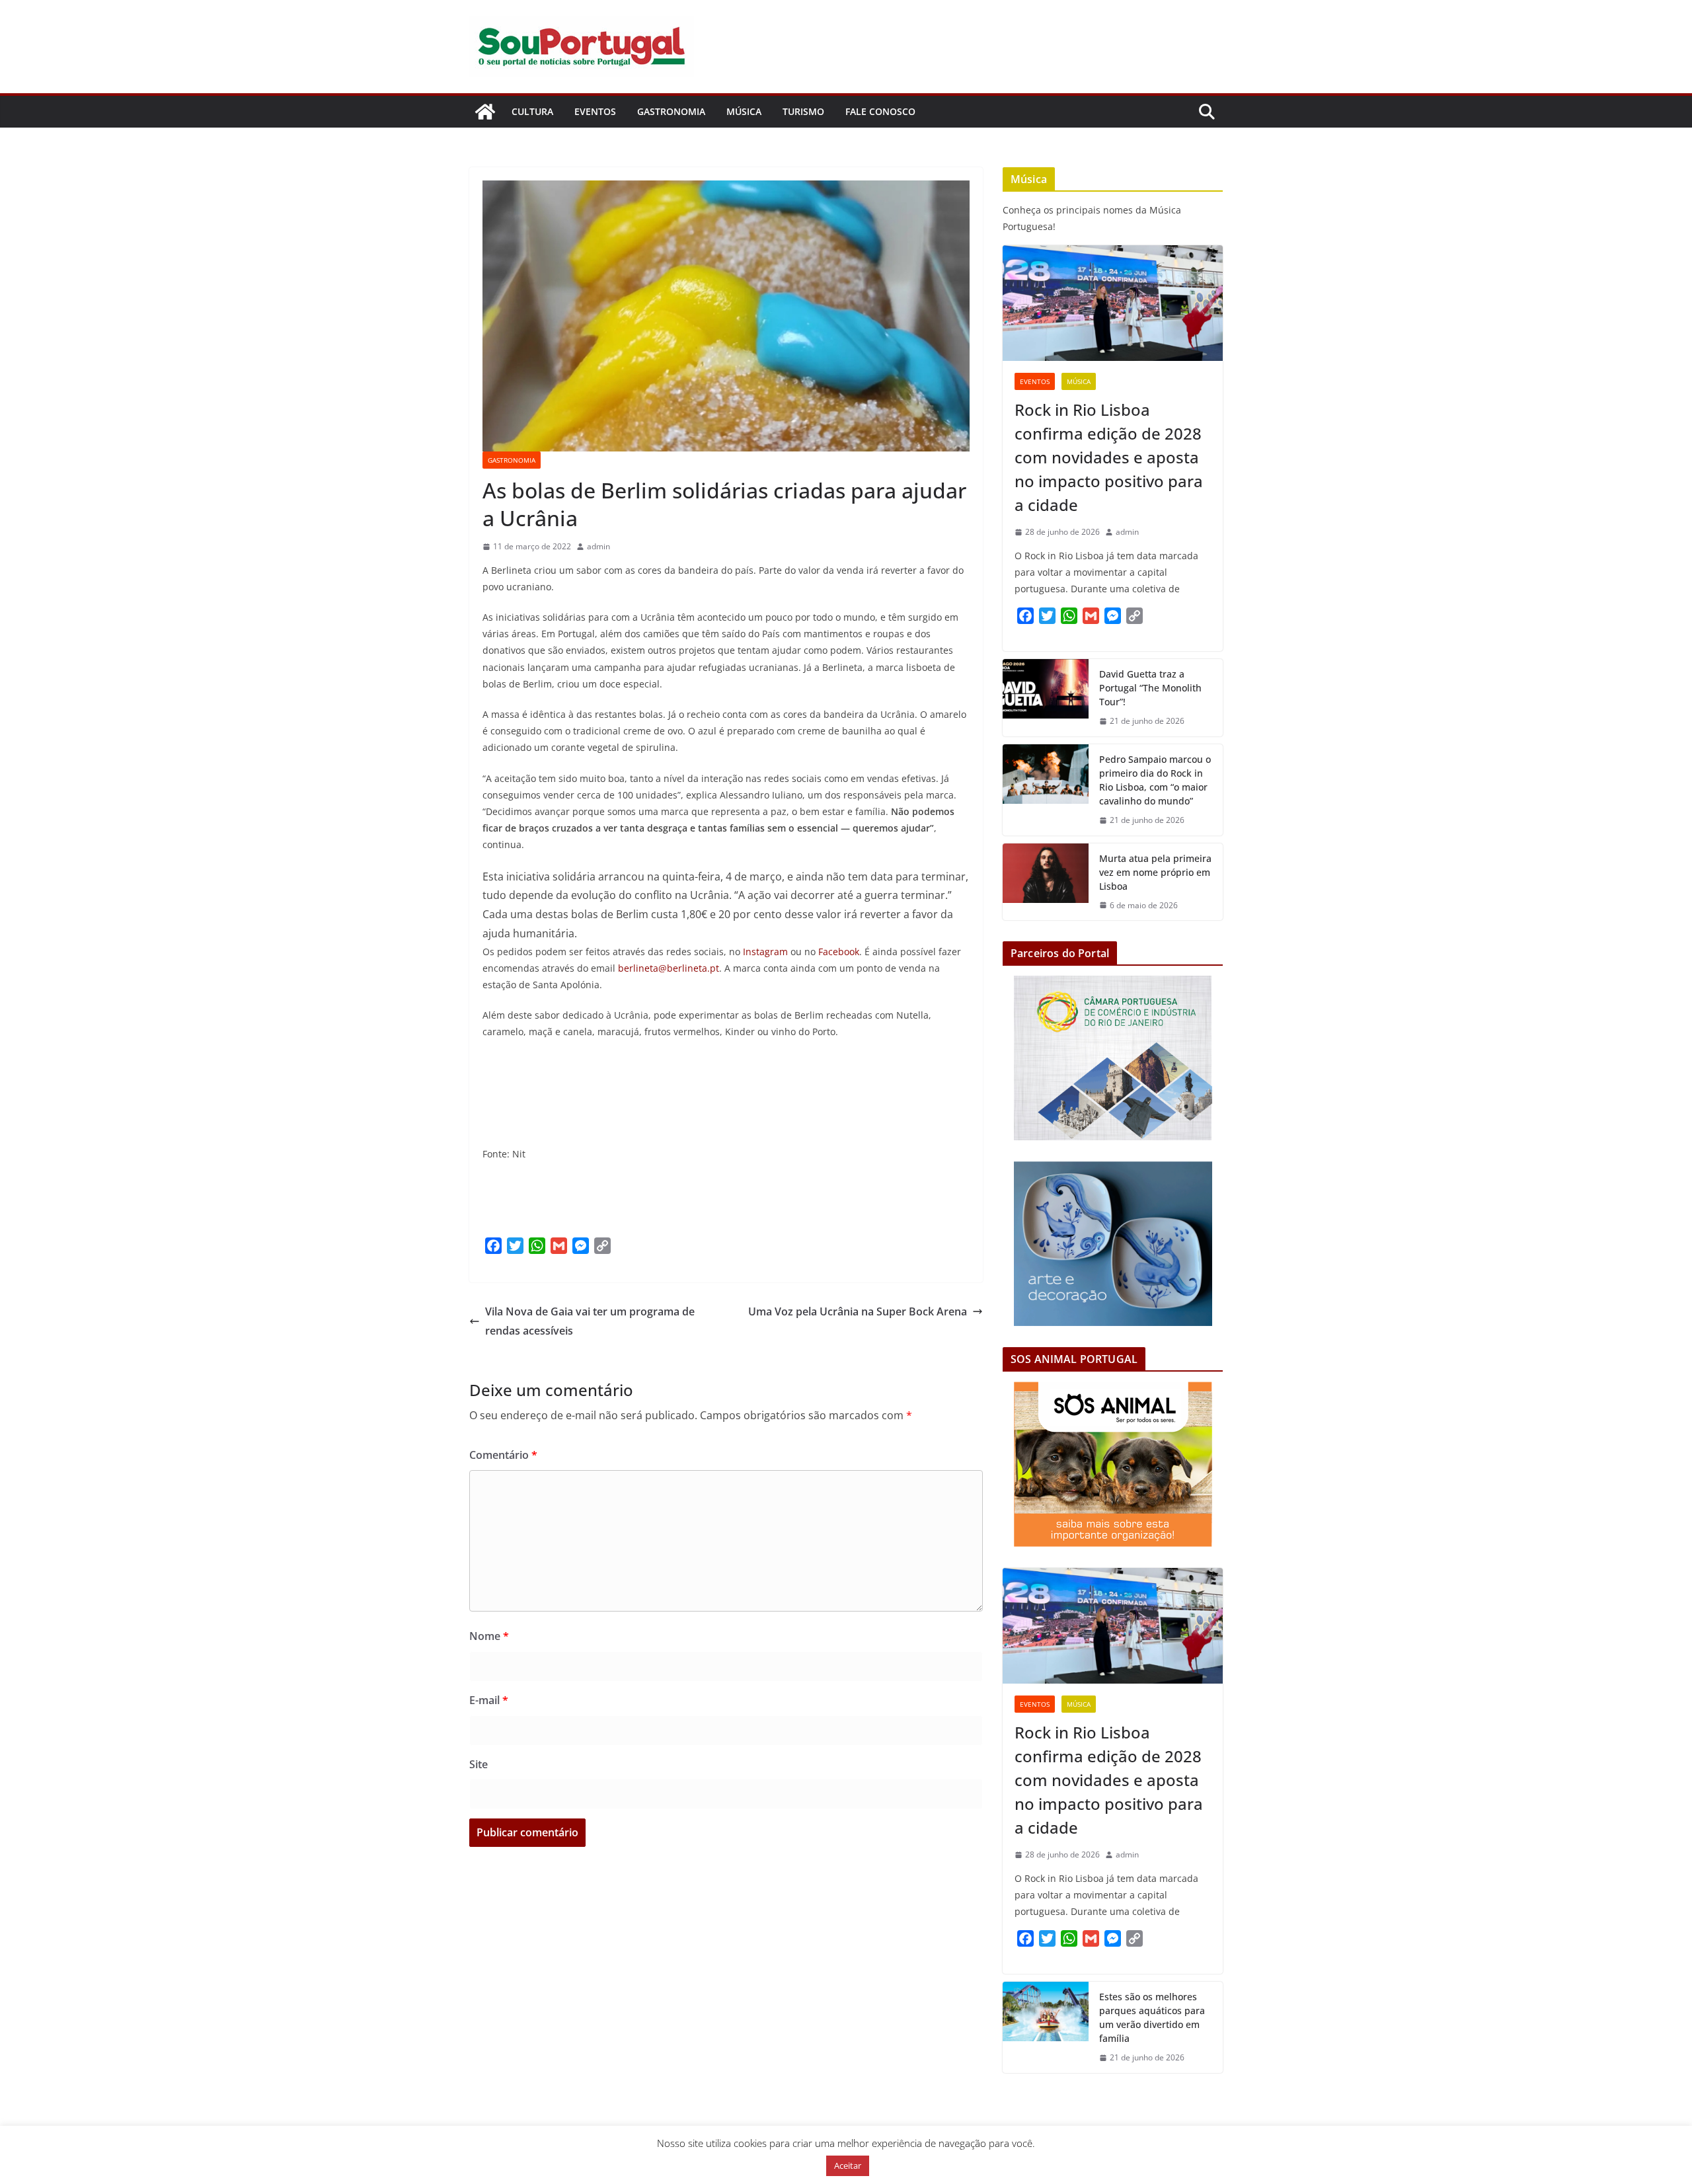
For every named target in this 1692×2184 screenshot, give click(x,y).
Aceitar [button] (848, 2165)
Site (479, 1764)
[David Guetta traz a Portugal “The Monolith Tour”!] (1046, 698)
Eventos (595, 111)
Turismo (803, 111)
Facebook (839, 952)
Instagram (765, 952)
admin (598, 546)
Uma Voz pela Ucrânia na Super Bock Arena (858, 1311)
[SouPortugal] (485, 112)
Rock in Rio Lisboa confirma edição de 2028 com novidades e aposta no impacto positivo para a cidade (1109, 457)
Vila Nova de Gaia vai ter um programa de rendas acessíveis (590, 1321)
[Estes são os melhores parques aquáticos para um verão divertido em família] (1046, 2027)
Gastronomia (671, 111)
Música (744, 111)
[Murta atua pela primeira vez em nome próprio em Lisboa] (1046, 882)
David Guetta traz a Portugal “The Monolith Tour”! (1150, 688)
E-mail (489, 1700)
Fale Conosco (880, 111)
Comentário (503, 1455)
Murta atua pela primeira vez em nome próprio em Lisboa (1155, 872)
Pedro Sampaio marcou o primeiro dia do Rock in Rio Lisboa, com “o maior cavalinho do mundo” (1155, 780)
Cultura (532, 111)
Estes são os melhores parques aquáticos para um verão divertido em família (1152, 2017)
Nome (489, 1636)
